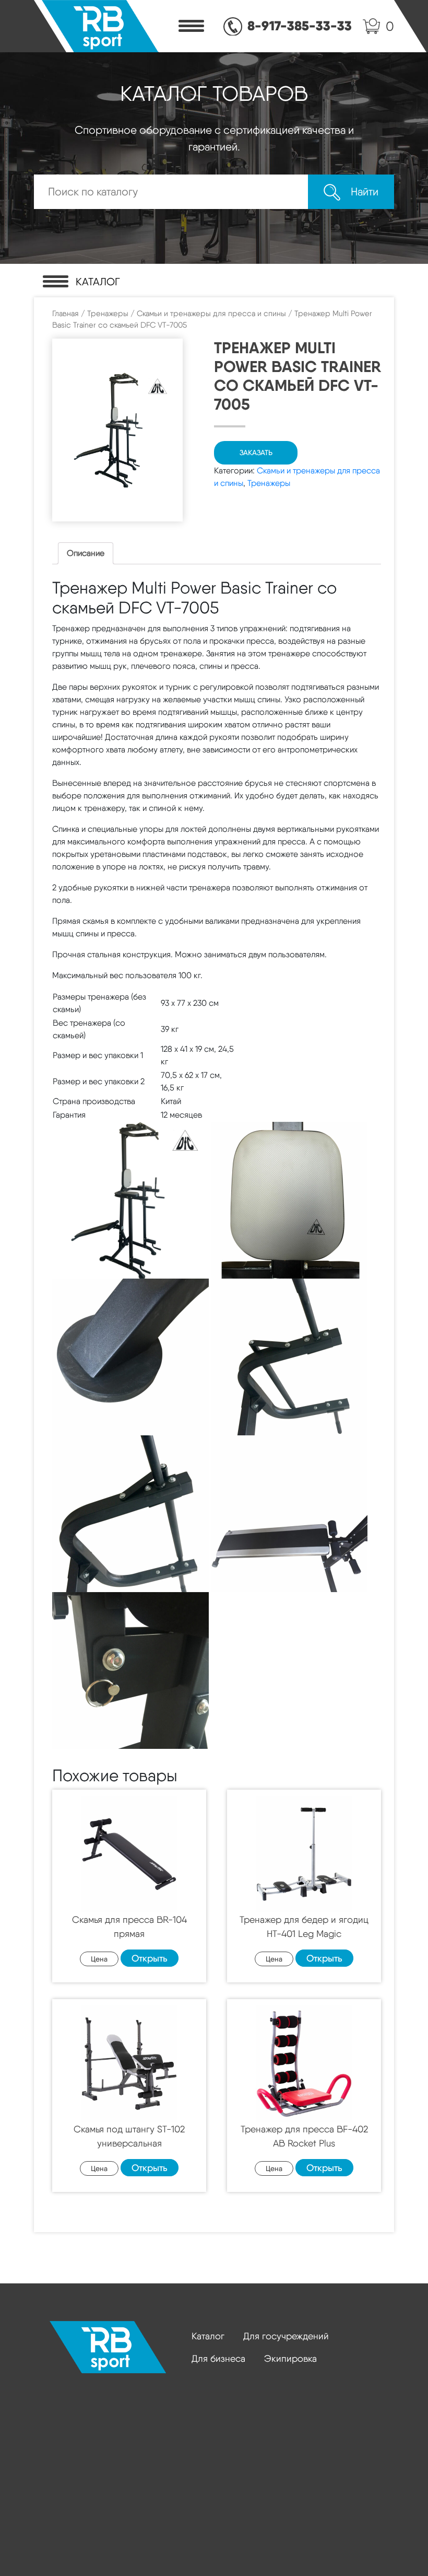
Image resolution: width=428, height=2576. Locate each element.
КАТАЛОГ (98, 282)
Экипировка (290, 2358)
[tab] (86, 553)
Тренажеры (108, 314)
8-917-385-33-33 (300, 26)
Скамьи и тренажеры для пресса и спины (211, 314)
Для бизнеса (218, 2358)
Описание (86, 553)
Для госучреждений (286, 2336)
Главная (66, 314)
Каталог (208, 2336)
